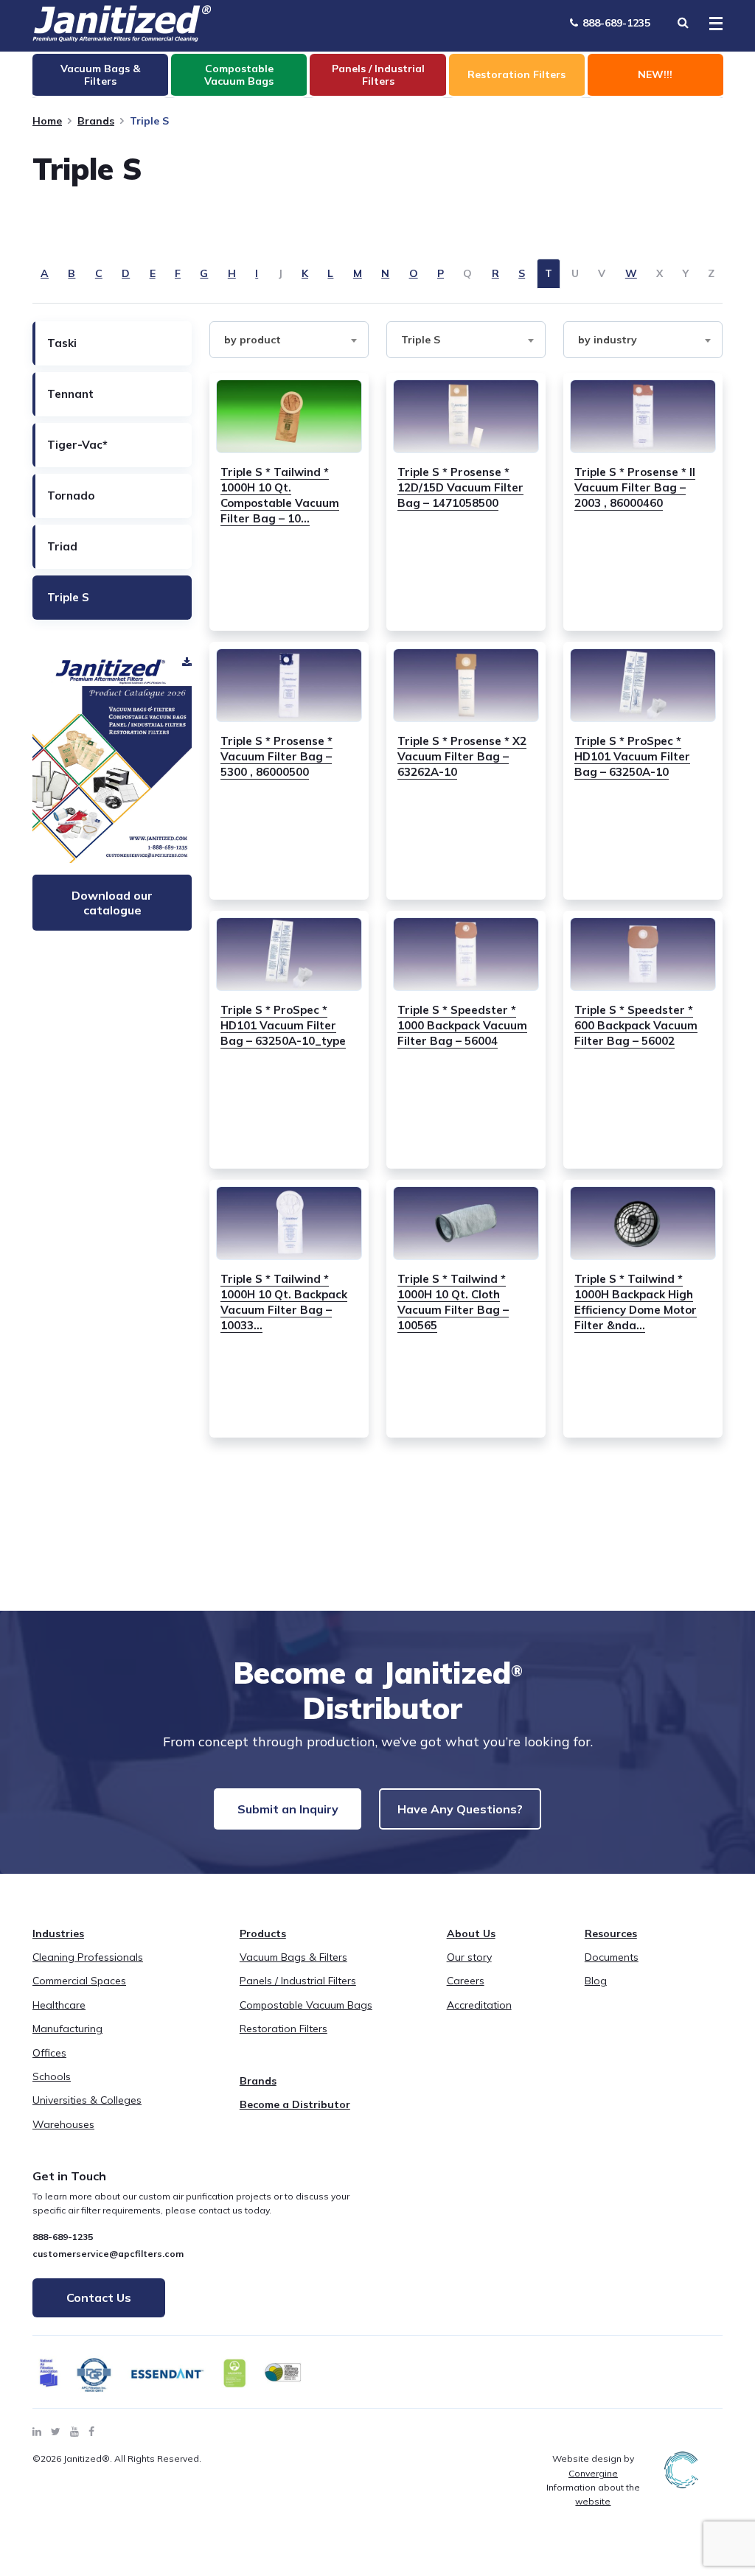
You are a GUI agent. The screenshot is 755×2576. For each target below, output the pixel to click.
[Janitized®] (122, 24)
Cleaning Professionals (88, 1957)
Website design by (593, 2465)
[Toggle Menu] (711, 24)
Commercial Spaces (79, 1981)
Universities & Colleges (87, 2100)
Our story (469, 1957)
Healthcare (59, 2005)
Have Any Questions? (460, 1809)
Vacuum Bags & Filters (293, 1957)
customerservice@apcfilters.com (108, 2254)
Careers (466, 1981)
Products (263, 1933)
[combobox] (289, 340)
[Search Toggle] (683, 22)
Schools (52, 2076)
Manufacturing (67, 2029)
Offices (49, 2053)
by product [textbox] (253, 340)
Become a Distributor (295, 2104)
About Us (471, 1933)
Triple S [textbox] (421, 340)
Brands (96, 121)
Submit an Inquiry (288, 1809)
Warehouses (63, 2124)
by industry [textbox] (608, 340)
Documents (612, 1957)
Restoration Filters (283, 2029)
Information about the (593, 2494)
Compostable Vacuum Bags (306, 2005)
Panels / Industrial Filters (298, 1981)
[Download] (112, 757)
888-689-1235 (615, 23)
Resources (611, 1933)
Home (47, 121)
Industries (58, 1933)
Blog (596, 1981)
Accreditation (479, 2005)
